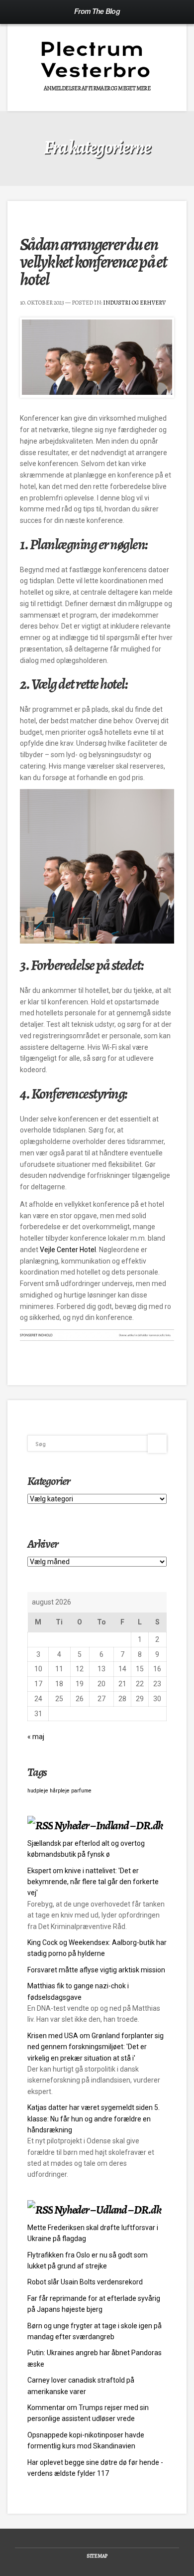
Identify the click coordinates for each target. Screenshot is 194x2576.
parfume (81, 1791)
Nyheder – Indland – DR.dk (108, 1825)
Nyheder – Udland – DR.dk (107, 2210)
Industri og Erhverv (134, 303)
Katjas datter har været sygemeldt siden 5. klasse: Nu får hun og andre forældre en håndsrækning (94, 2119)
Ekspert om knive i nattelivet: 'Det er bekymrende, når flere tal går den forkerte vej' (93, 1882)
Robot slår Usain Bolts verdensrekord (85, 2282)
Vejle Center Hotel (68, 1250)
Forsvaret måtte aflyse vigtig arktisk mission (96, 1970)
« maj (36, 1737)
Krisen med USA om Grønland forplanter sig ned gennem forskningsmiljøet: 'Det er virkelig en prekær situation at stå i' (96, 2047)
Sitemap (97, 2556)
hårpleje (60, 1791)
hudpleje (38, 1791)
